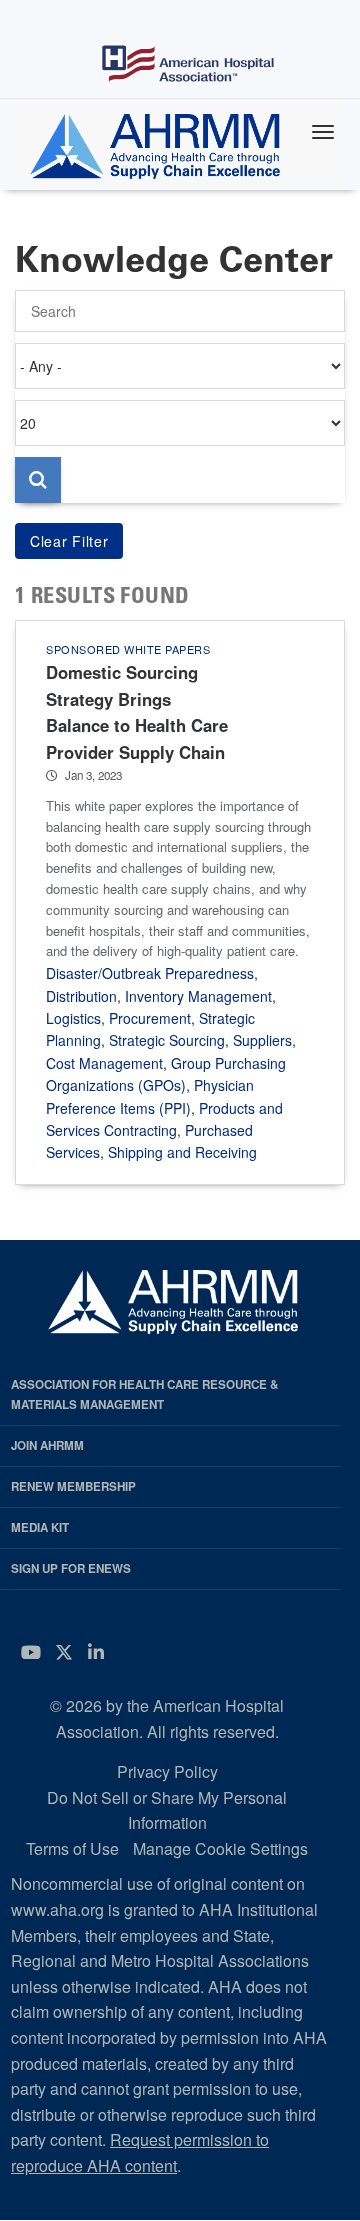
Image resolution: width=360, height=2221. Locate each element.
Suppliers (262, 1040)
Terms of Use (72, 1848)
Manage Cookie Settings (220, 1848)
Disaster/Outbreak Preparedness (150, 973)
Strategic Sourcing (167, 1040)
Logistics (73, 1018)
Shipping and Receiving (182, 1152)
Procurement (150, 1018)
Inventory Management (198, 996)
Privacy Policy (167, 1771)
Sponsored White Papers (128, 649)
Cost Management (104, 1063)
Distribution (81, 996)
